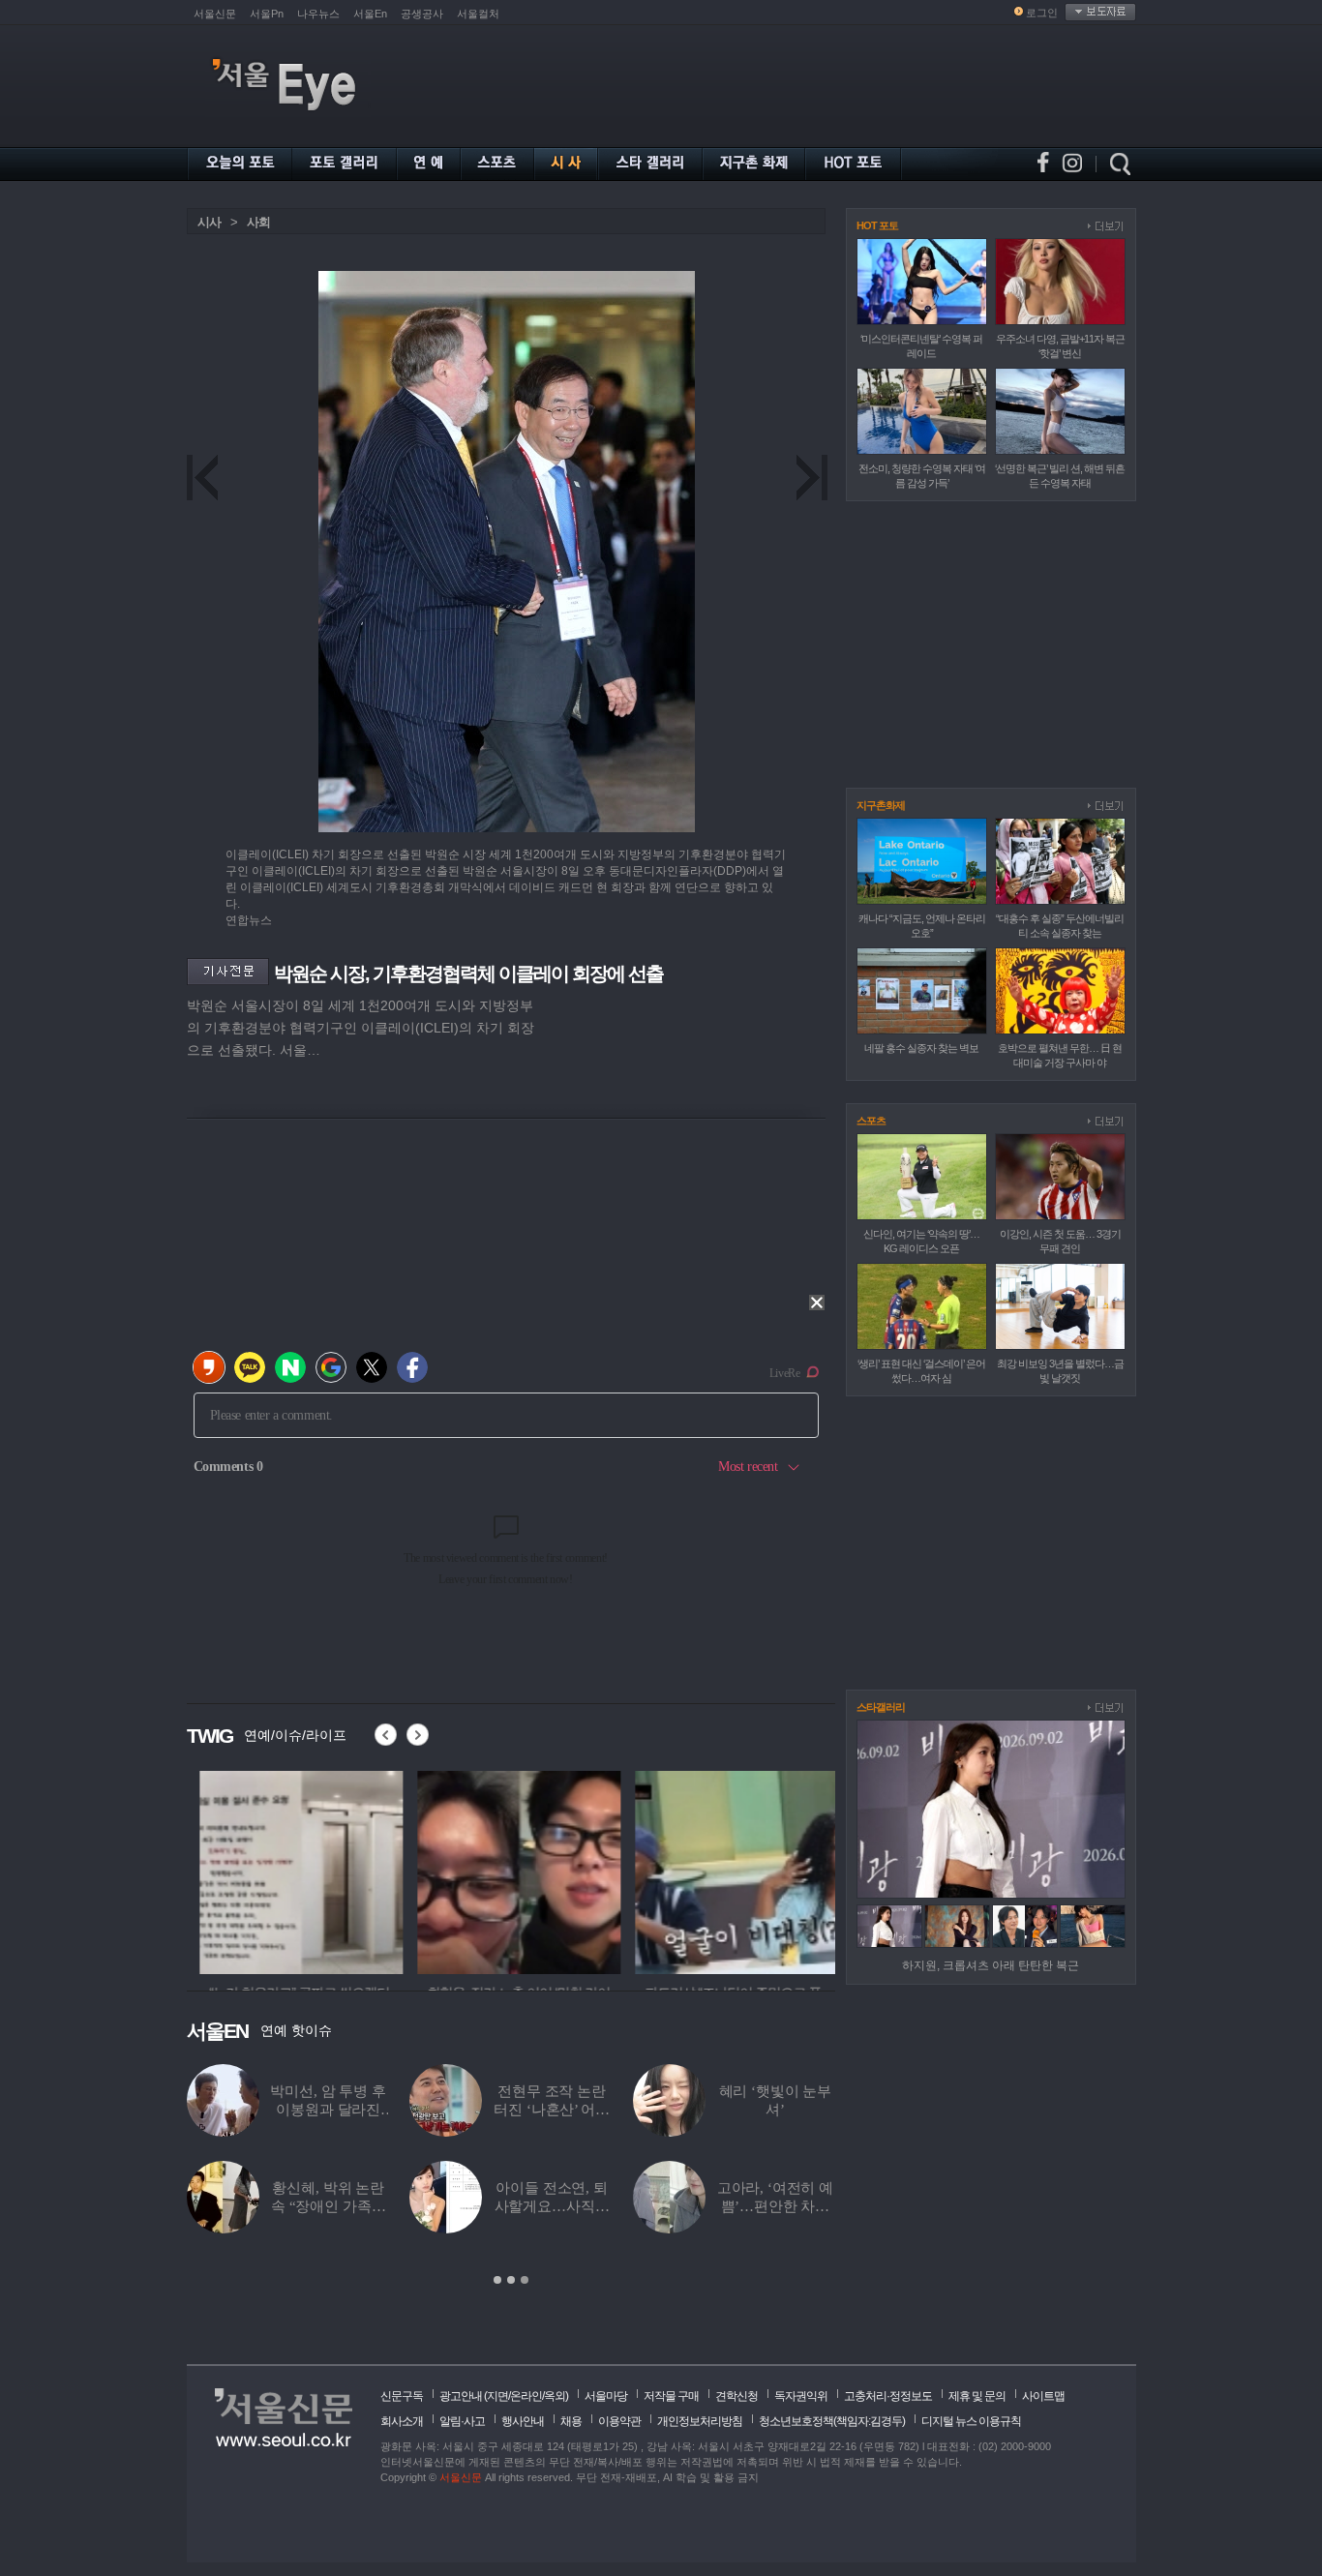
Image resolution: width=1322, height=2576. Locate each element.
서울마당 (606, 2396)
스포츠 (871, 1121)
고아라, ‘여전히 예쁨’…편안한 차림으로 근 (217, 2206)
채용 (571, 2421)
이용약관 (619, 2421)
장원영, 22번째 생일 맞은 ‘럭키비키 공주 (642, 2206)
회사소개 (402, 2421)
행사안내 (523, 2421)
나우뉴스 (318, 14)
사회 (258, 222)
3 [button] (525, 2280)
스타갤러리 (881, 1707)
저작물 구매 (671, 2396)
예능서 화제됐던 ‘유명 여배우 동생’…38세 (642, 2110)
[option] (288, 1870)
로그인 (1042, 13)
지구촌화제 (881, 805)
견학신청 (736, 2396)
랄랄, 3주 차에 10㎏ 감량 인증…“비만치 (419, 2206)
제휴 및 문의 (977, 2396)
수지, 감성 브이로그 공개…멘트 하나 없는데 (418, 2110)
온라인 (526, 2396)
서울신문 (215, 14)
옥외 (555, 2396)
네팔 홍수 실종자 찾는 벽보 (921, 1048)
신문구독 (402, 2396)
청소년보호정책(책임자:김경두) (832, 2421)
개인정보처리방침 (700, 2421)
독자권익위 (801, 2396)
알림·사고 (462, 2421)
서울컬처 (478, 14)
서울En (370, 14)
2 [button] (511, 2280)
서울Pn (267, 14)
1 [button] (497, 2280)
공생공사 (422, 14)
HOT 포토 (877, 225)
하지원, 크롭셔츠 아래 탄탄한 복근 (991, 1965)
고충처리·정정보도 (888, 2396)
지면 (497, 2396)
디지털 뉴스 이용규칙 (971, 2421)
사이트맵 (1043, 2396)
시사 (209, 222)
